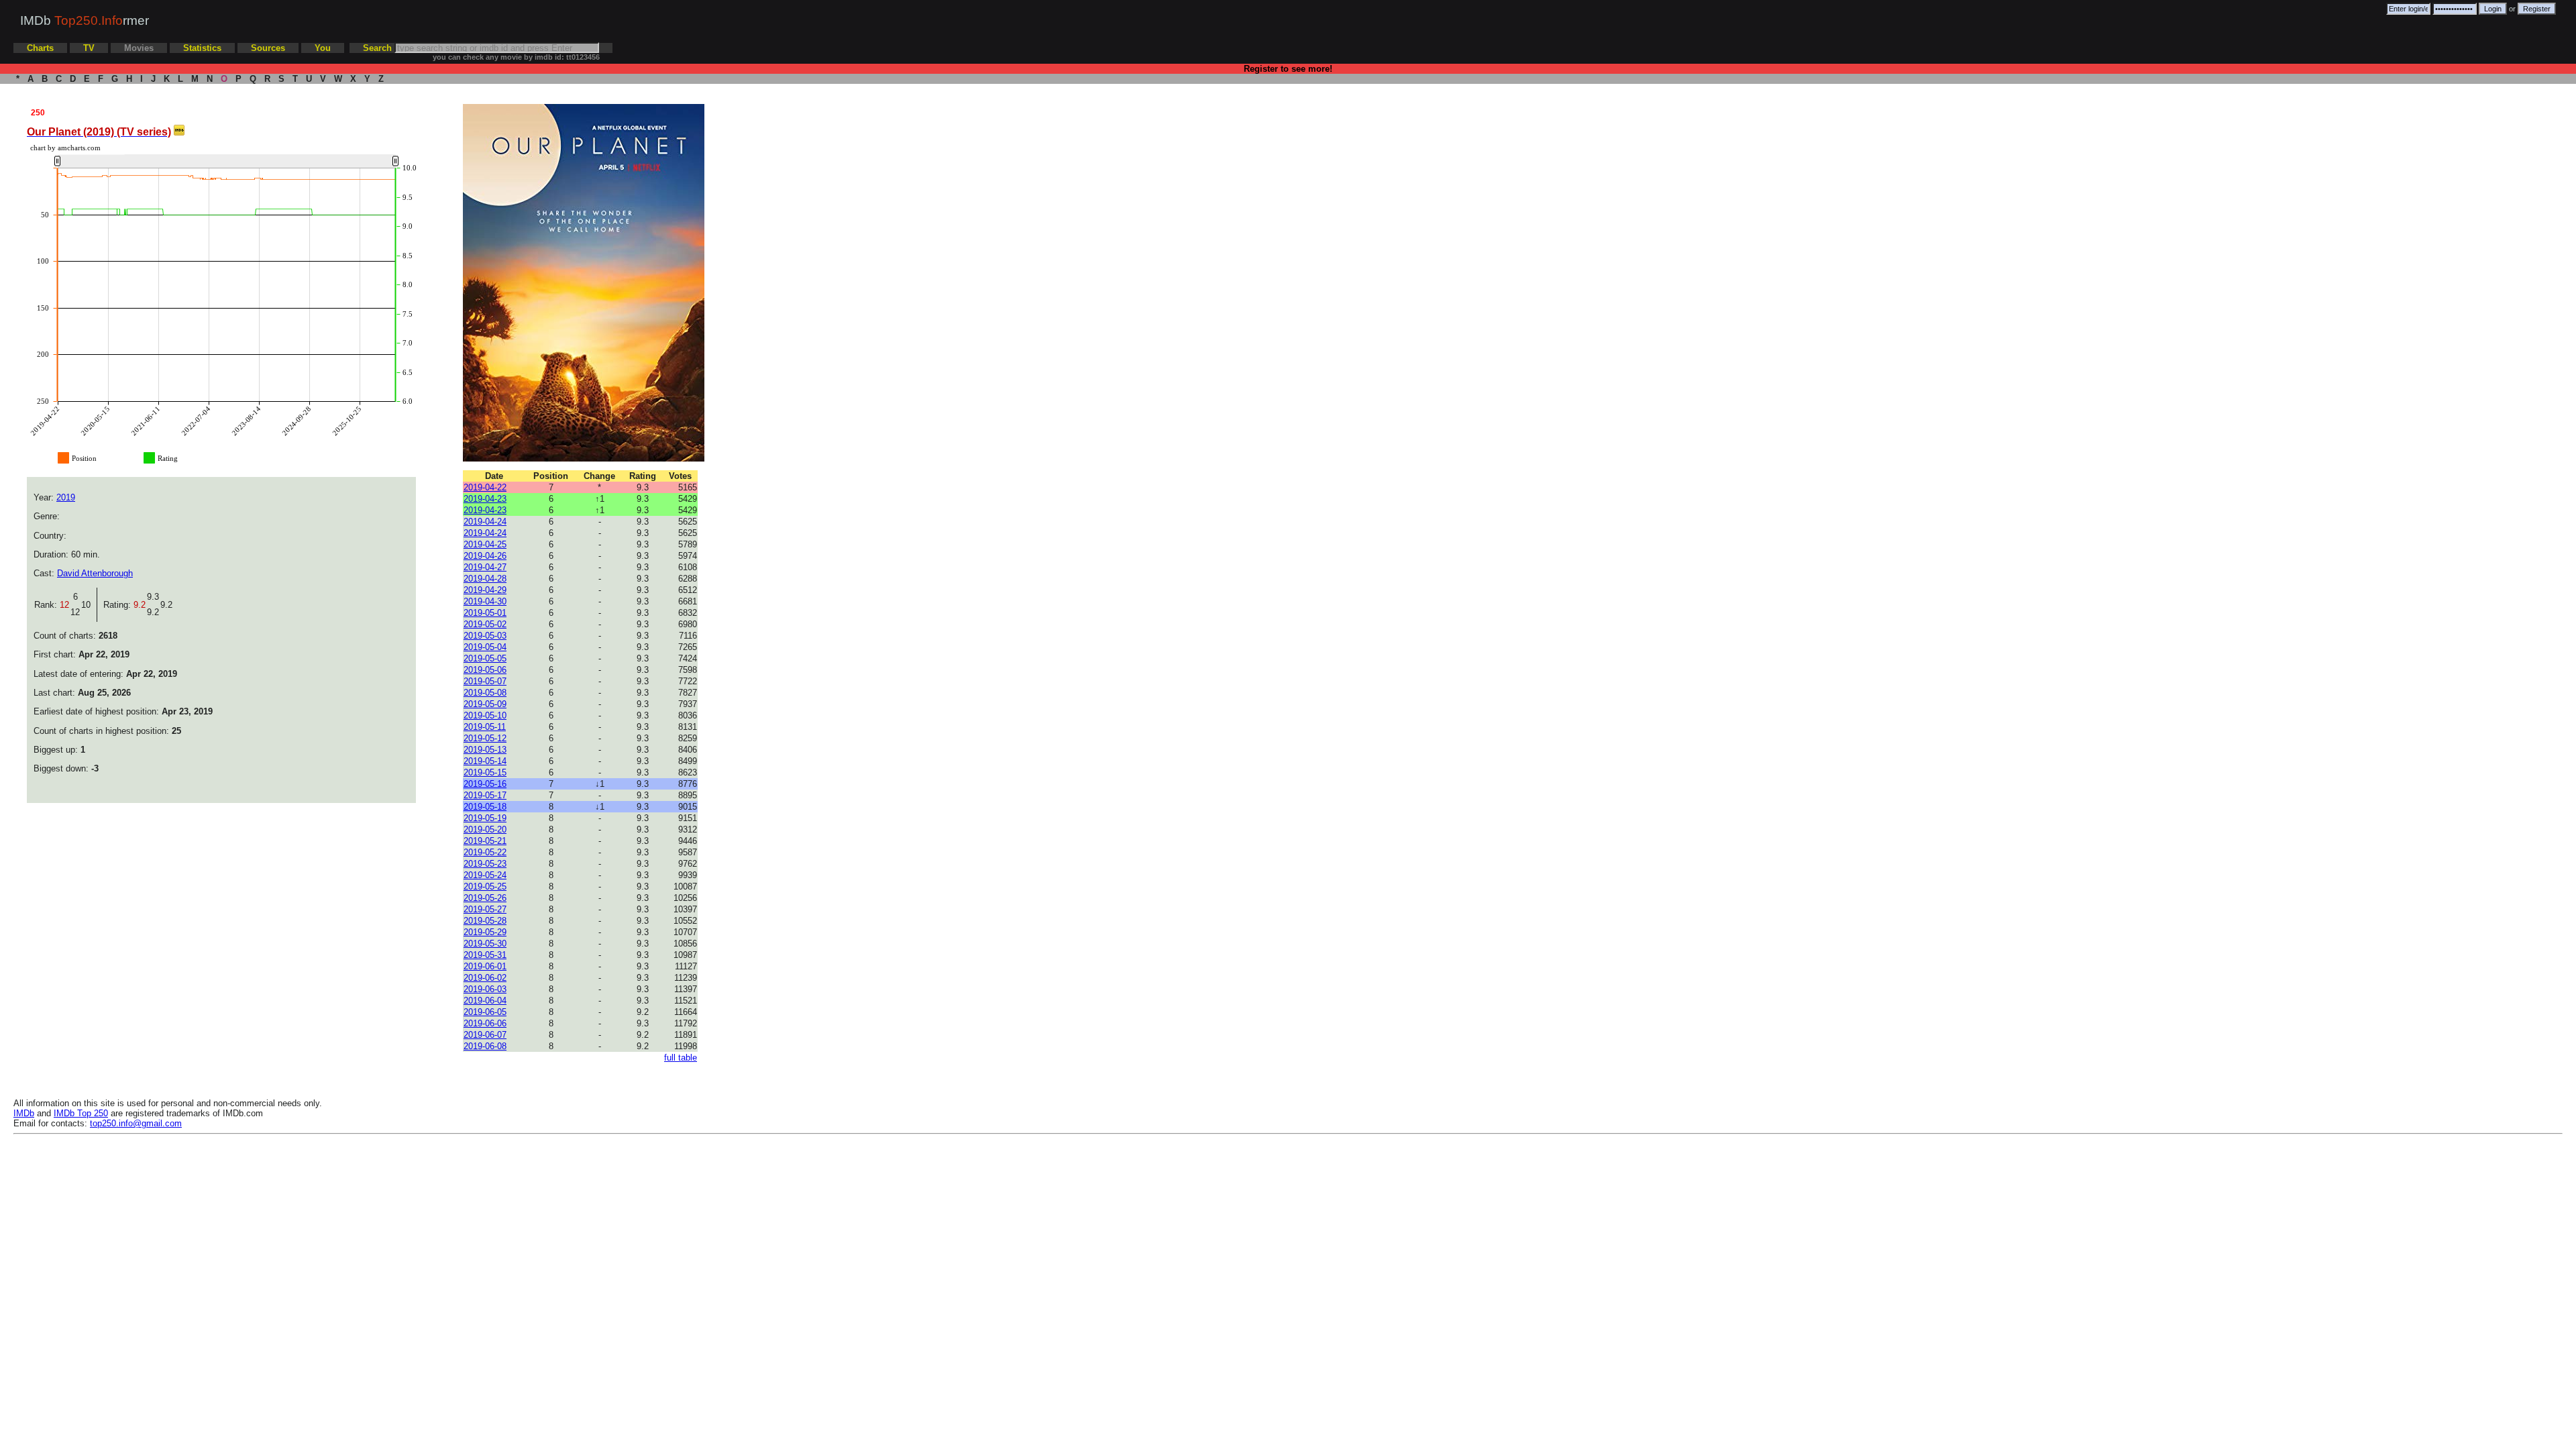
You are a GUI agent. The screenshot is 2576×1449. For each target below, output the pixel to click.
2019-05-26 (485, 898)
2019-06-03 (485, 989)
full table (681, 1058)
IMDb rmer (85, 20)
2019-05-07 (485, 681)
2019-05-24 (485, 875)
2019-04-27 (485, 567)
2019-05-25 (485, 887)
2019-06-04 (485, 1001)
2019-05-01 (485, 613)
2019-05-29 (485, 932)
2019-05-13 (485, 750)
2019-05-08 (485, 693)
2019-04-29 (485, 590)
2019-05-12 (485, 738)
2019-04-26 (485, 556)
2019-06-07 (485, 1035)
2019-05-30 (485, 944)
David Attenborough (95, 573)
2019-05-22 (485, 852)
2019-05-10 (485, 715)
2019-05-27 (485, 909)
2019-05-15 (485, 772)
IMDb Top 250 (81, 1113)
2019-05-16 (485, 784)
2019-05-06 (485, 670)
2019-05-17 (485, 795)
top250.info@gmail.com (136, 1123)
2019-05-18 (485, 807)
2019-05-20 (485, 829)
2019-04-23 (485, 499)
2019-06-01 (485, 966)
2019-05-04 (485, 647)
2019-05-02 (485, 624)
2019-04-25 (485, 544)
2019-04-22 (485, 487)
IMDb (24, 1113)
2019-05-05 (485, 658)
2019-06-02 (485, 978)
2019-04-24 (485, 522)
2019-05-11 (485, 727)
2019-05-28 (485, 921)
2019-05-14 (485, 761)
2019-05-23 (485, 864)
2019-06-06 (485, 1023)
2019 (66, 497)
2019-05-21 (485, 841)
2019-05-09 (485, 704)
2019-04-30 (485, 601)
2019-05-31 (485, 955)
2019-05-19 (485, 818)
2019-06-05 (485, 1012)
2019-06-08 (485, 1046)
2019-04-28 (485, 579)
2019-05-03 (485, 636)
